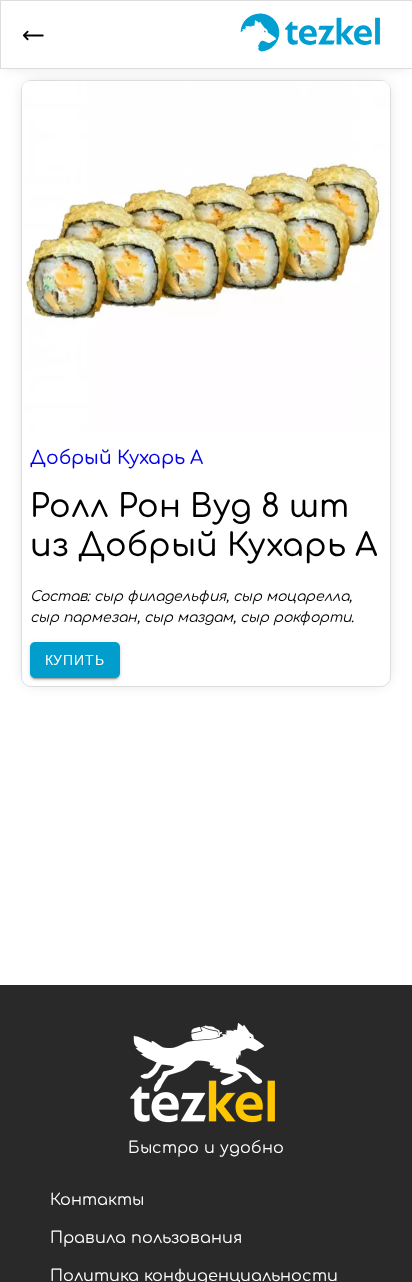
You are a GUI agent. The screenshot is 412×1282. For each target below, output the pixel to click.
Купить (75, 660)
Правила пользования (146, 1238)
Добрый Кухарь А (116, 458)
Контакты (97, 1200)
